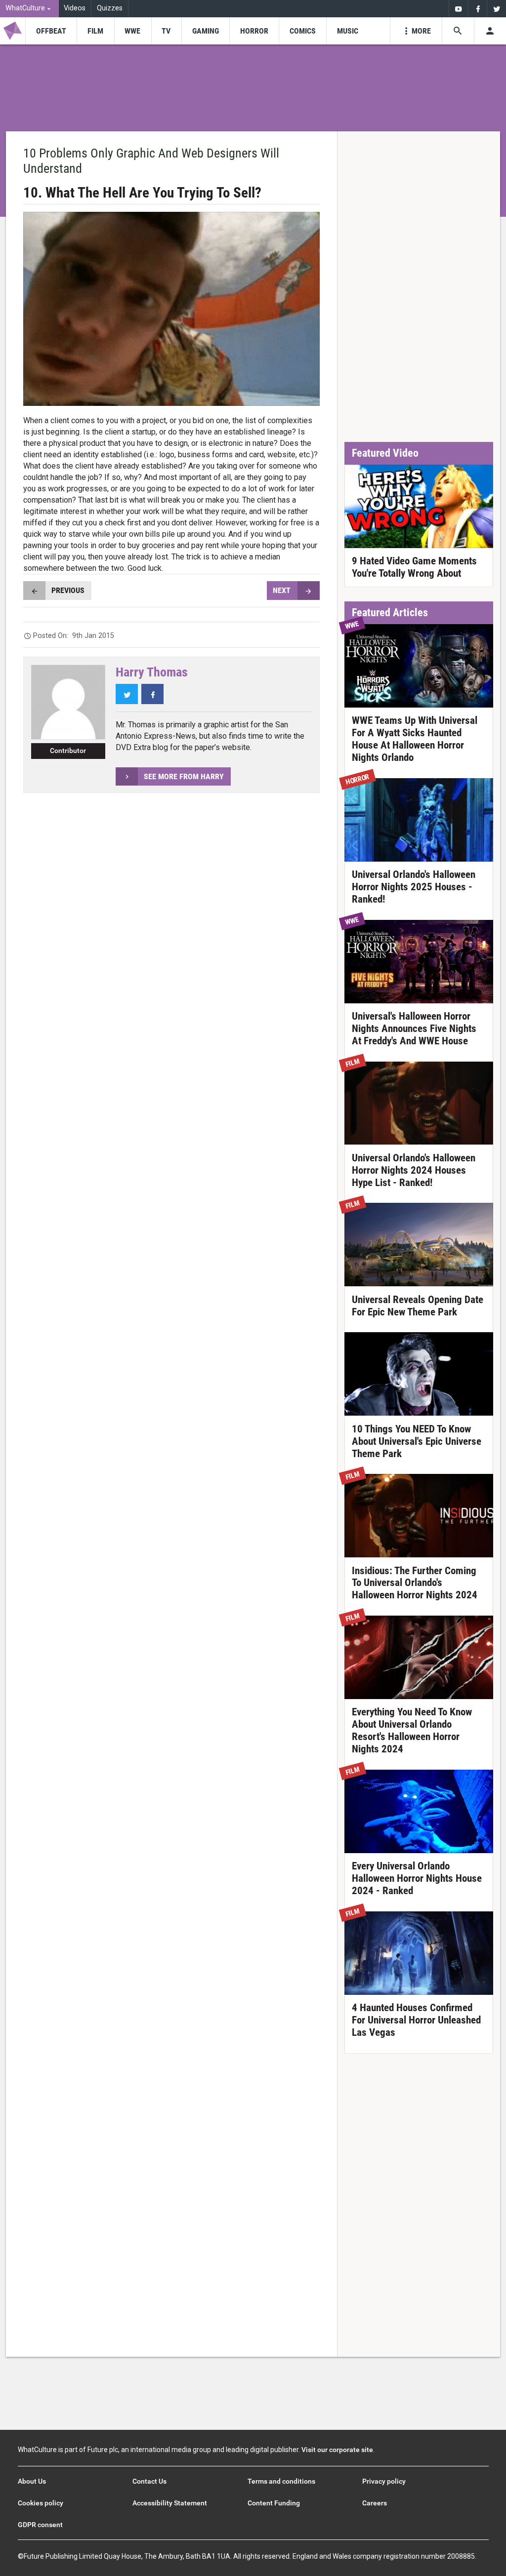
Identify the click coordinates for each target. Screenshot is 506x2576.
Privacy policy (384, 2481)
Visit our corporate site (337, 2450)
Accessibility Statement (170, 2503)
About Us (32, 2481)
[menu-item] (51, 31)
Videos (75, 8)
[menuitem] (29, 9)
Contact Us (149, 2481)
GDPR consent (40, 2525)
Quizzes (110, 8)
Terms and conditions (281, 2481)
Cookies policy (41, 2503)
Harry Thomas (152, 672)
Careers (375, 2503)
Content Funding (274, 2503)
